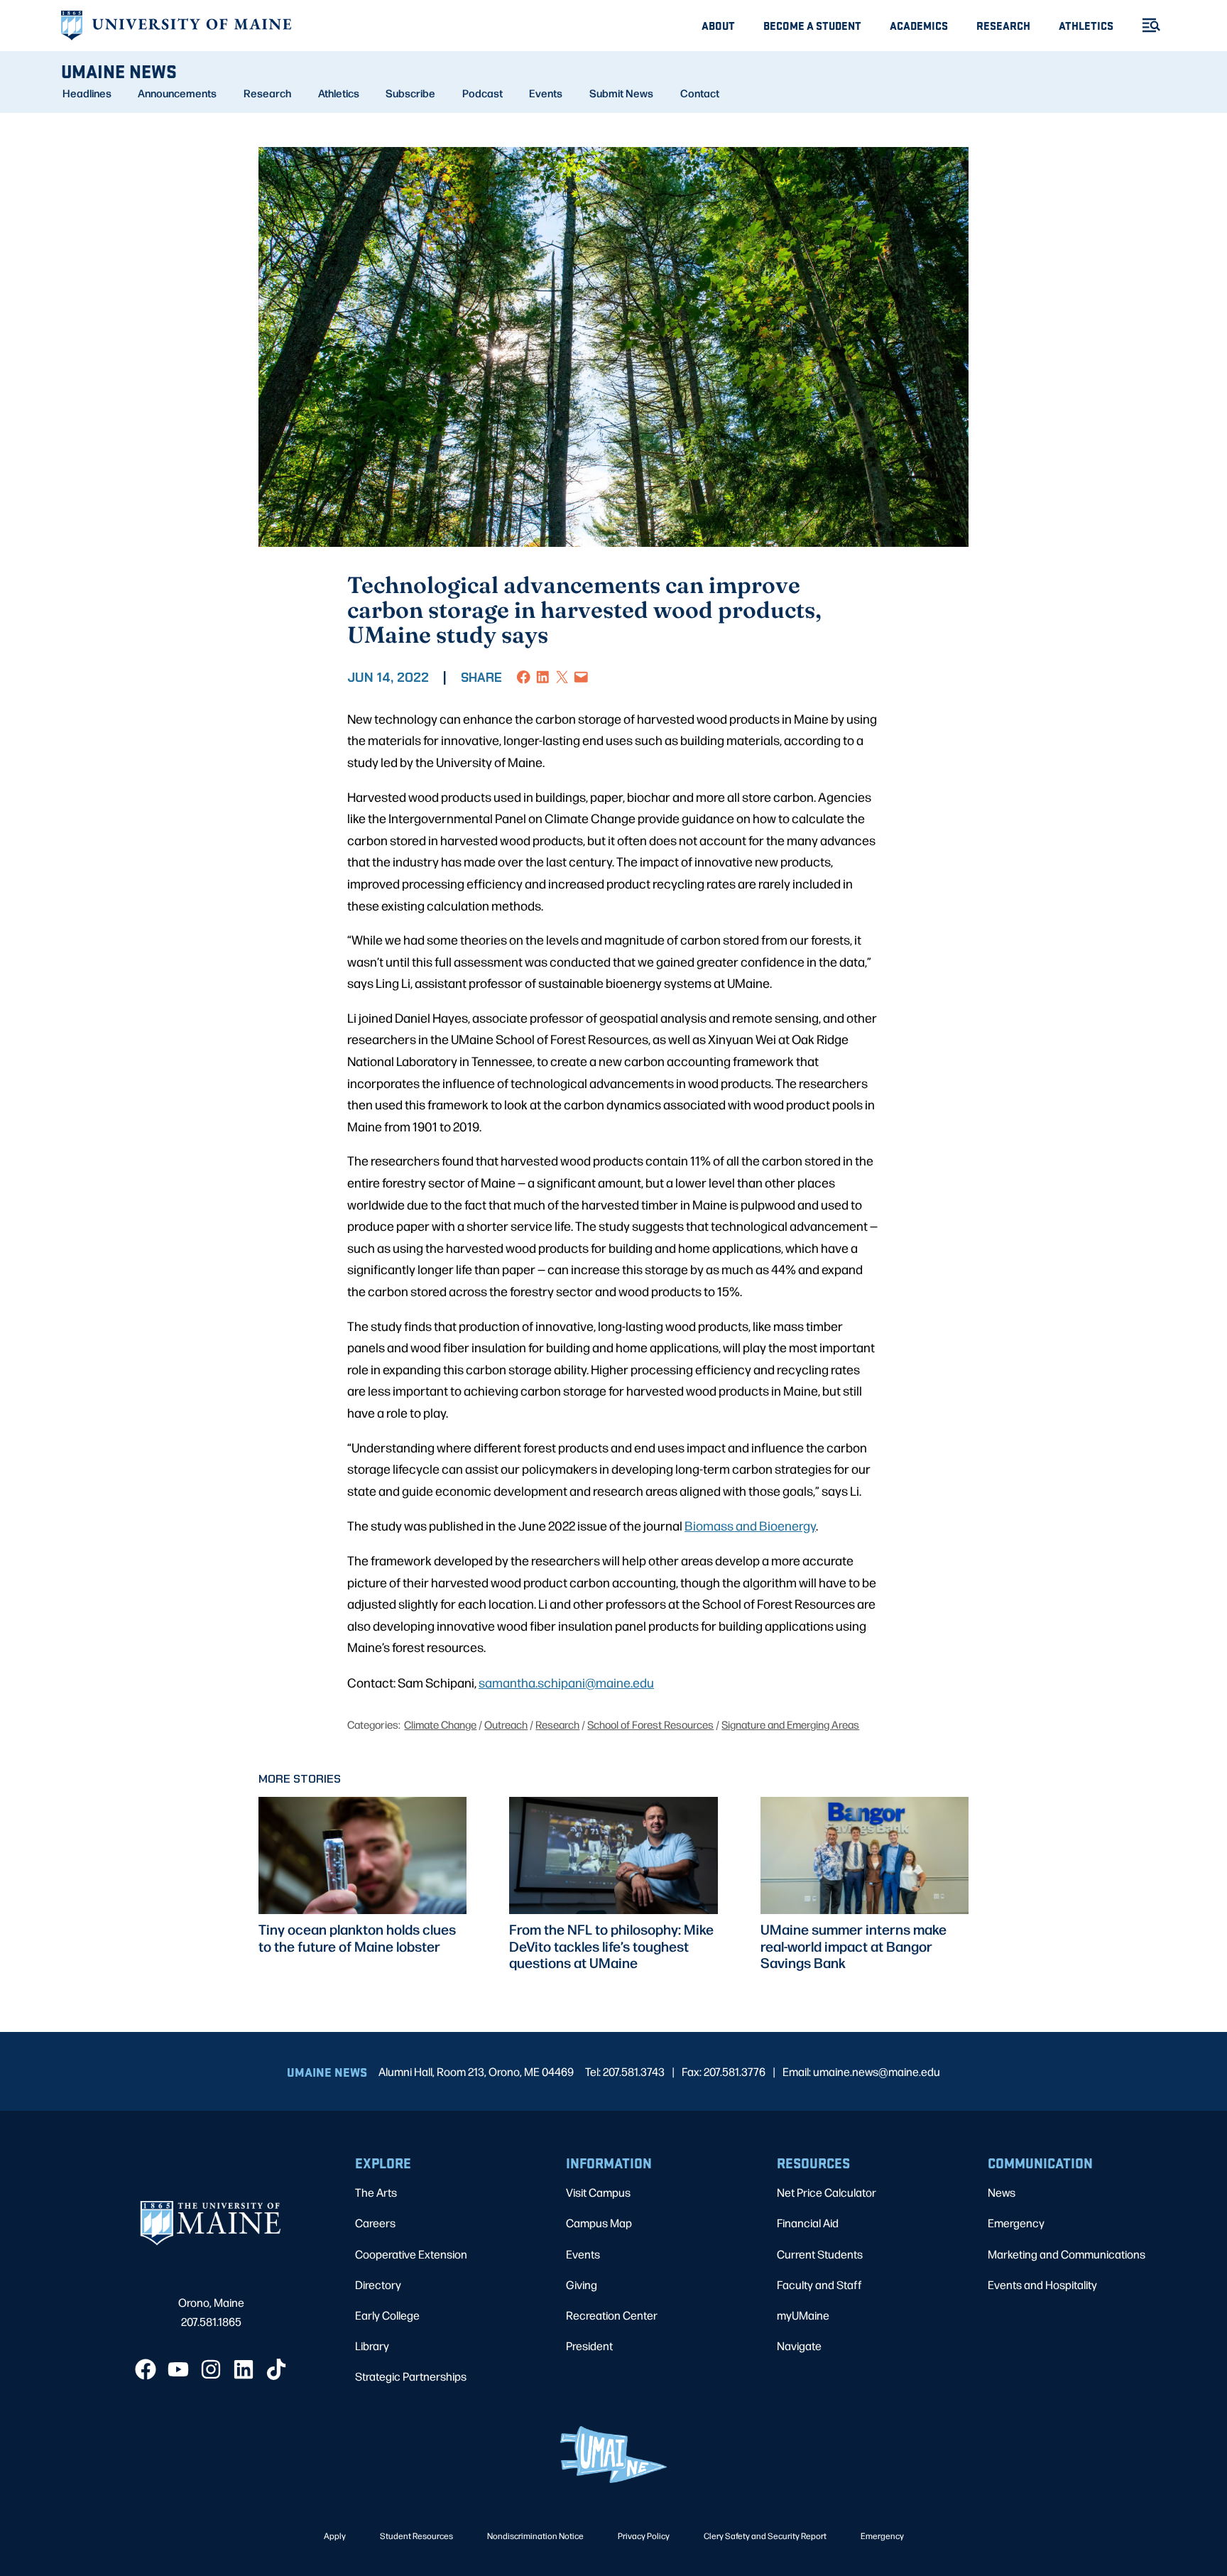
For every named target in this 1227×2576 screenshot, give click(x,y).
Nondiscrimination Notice (535, 2536)
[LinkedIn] (244, 2369)
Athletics (1086, 25)
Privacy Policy (644, 2536)
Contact (700, 93)
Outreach (506, 1724)
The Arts (376, 2192)
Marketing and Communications (1067, 2254)
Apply (335, 2536)
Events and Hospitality (1042, 2284)
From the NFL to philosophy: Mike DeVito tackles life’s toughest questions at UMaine (611, 1946)
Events (546, 93)
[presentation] (362, 1855)
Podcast (482, 93)
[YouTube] (178, 2369)
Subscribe (410, 93)
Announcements (177, 93)
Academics (919, 25)
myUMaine (803, 2315)
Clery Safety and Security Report (765, 2536)
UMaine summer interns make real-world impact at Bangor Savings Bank (854, 1946)
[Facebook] (146, 2369)
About (718, 25)
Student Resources (416, 2536)
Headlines (87, 93)
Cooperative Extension (411, 2254)
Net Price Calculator (827, 2192)
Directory (378, 2284)
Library (372, 2346)
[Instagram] (211, 2369)
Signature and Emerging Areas (790, 1724)
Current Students (820, 2254)
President (589, 2346)
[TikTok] (276, 2369)
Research (1003, 25)
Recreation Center (612, 2315)
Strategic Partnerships (411, 2376)
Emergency (1016, 2223)
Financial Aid (808, 2223)
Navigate (799, 2346)
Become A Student (812, 25)
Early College (387, 2315)
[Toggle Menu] (1145, 25)
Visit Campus (598, 2192)
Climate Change (440, 1724)
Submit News (621, 93)
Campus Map (599, 2223)
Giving (582, 2284)
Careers (375, 2223)
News (1002, 2192)
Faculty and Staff (819, 2284)
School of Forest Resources (650, 1724)
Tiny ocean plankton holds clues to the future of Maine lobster (357, 1938)
